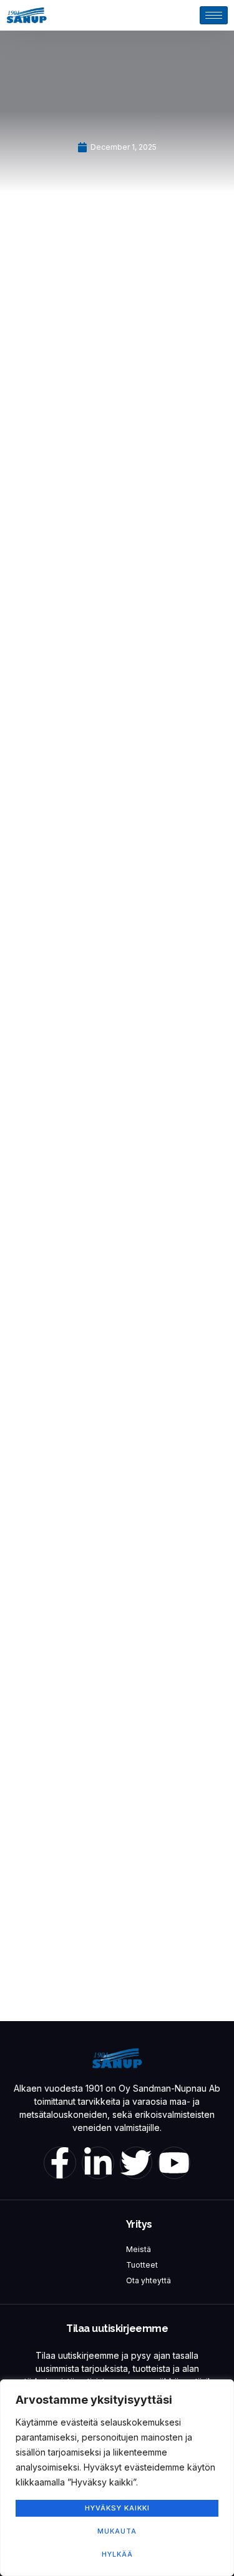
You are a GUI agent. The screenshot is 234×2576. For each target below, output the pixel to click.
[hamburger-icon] (214, 15)
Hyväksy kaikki (117, 2508)
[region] (117, 2478)
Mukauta (117, 2531)
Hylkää (117, 2554)
